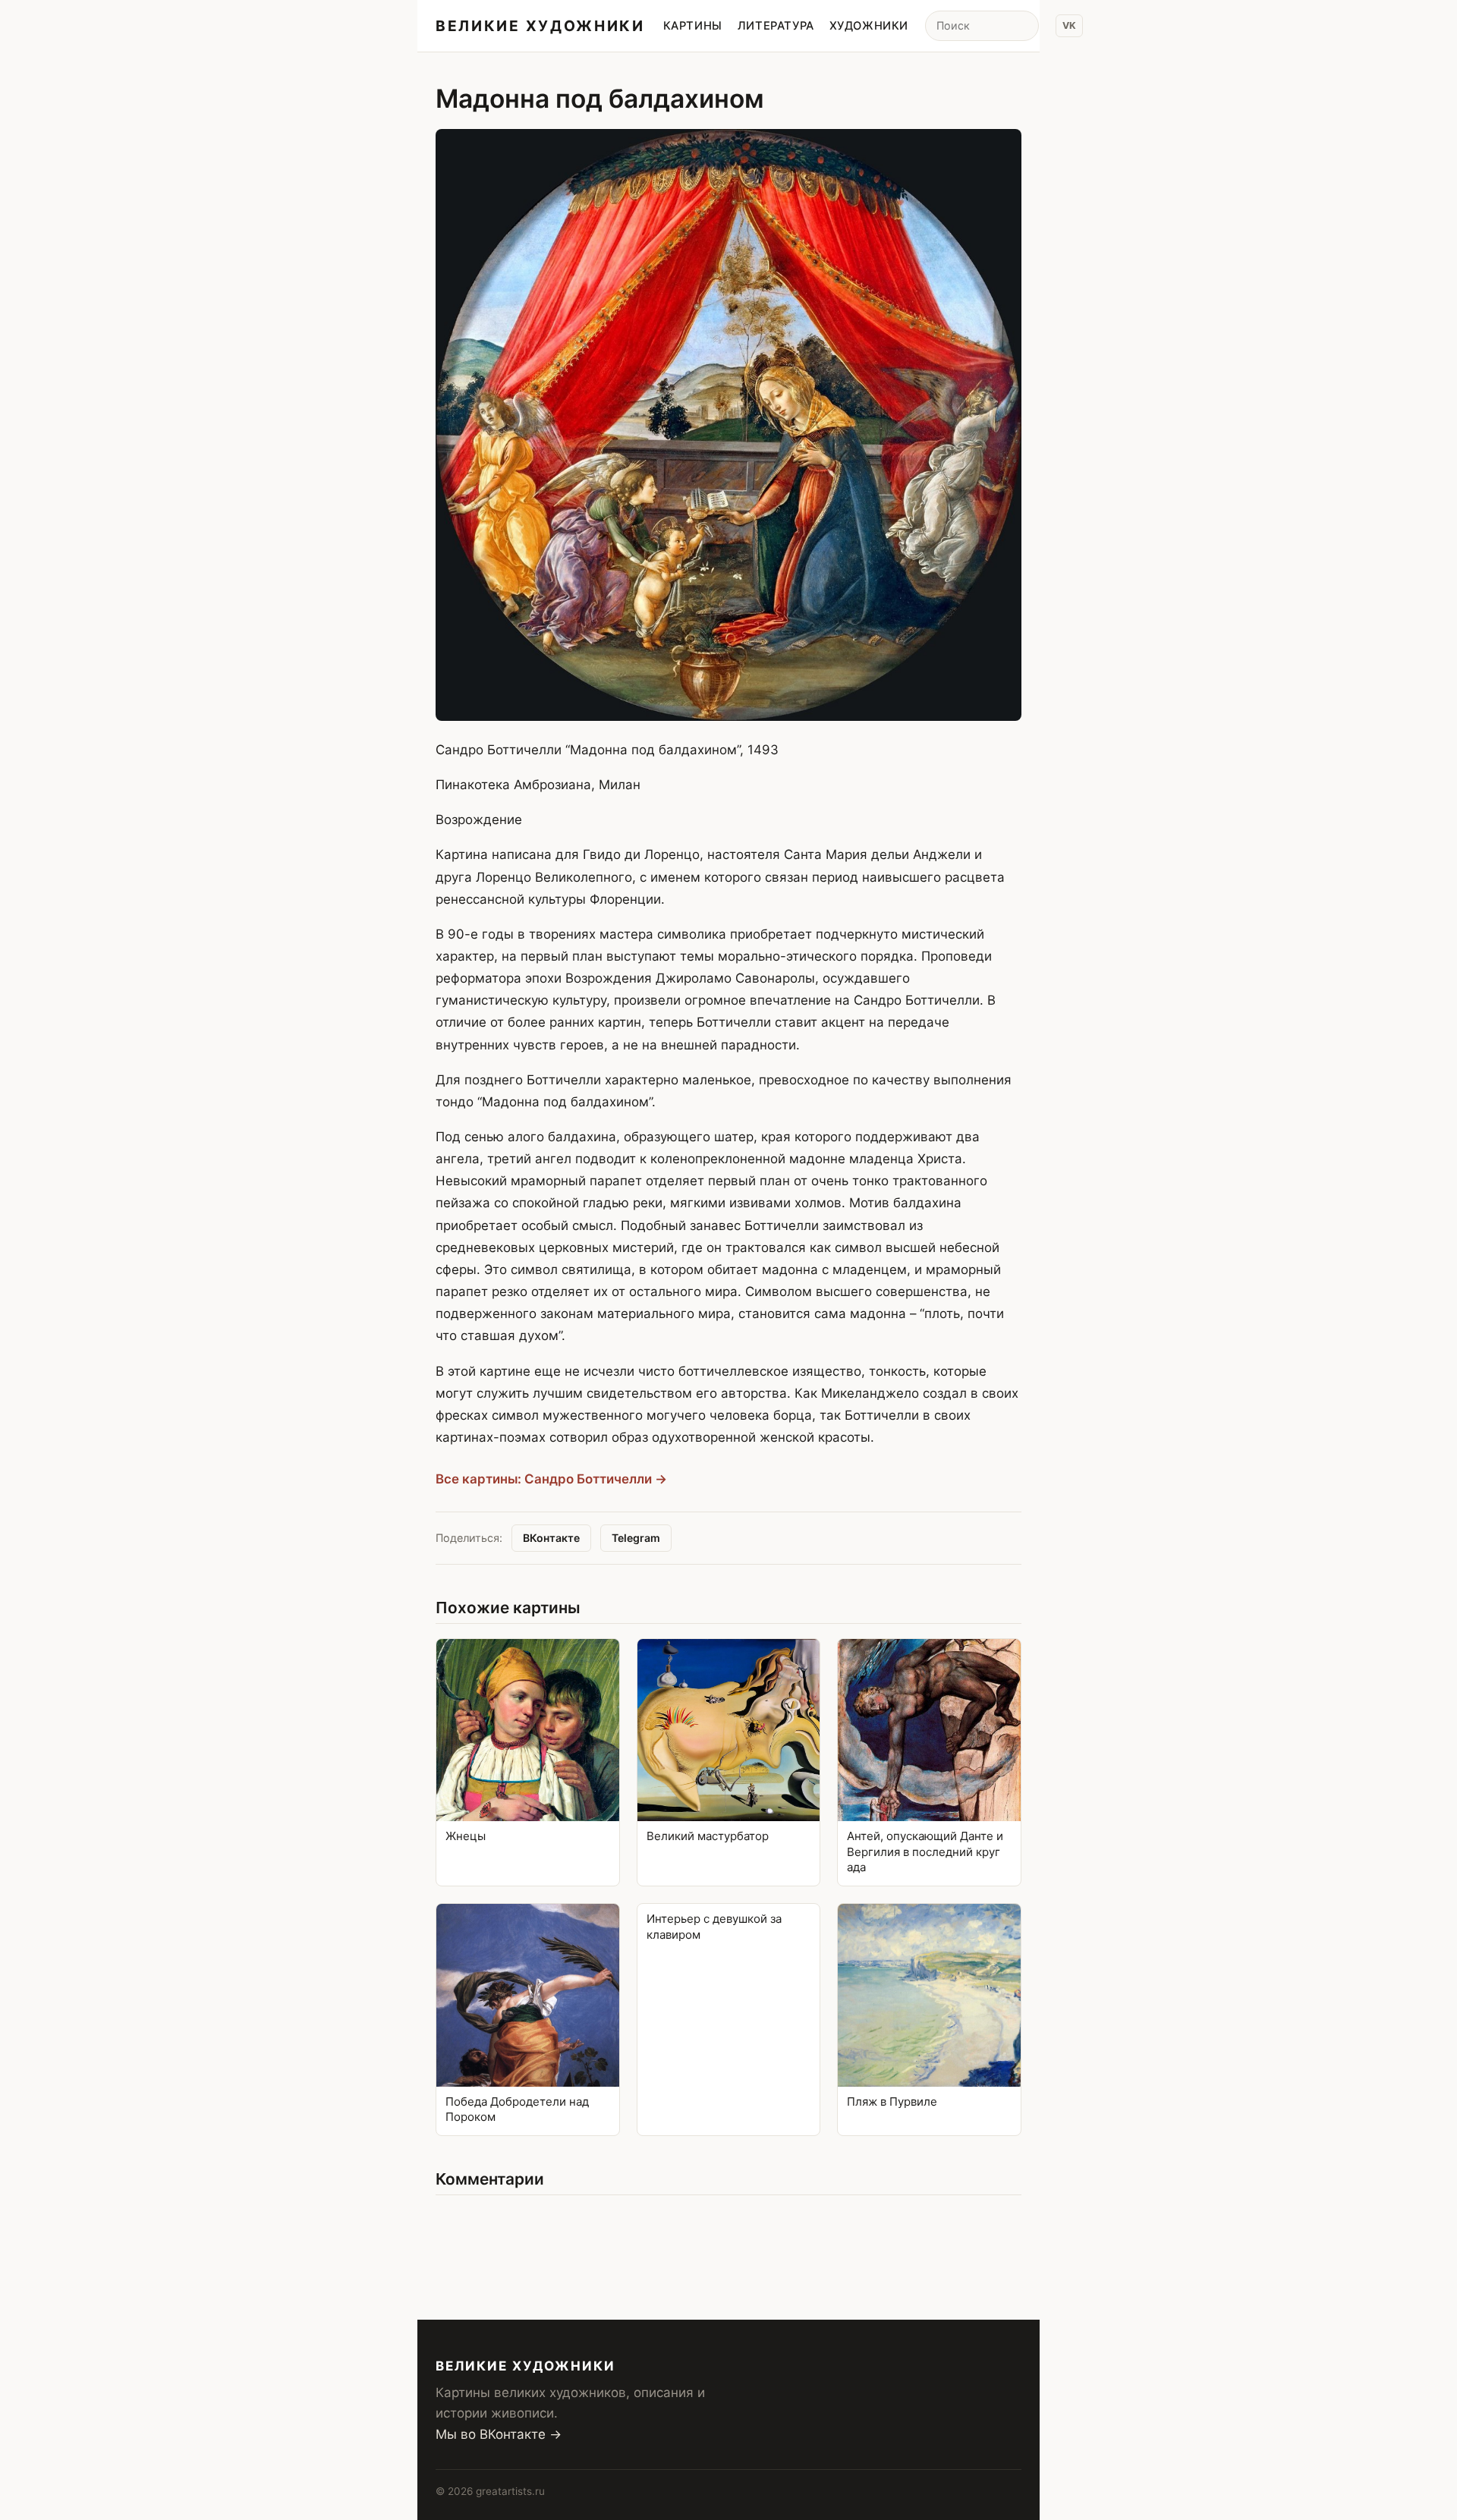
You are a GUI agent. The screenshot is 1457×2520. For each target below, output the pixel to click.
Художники (869, 26)
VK (1069, 25)
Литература (776, 26)
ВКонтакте (551, 1538)
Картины (693, 26)
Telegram (636, 1538)
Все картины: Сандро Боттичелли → (551, 1479)
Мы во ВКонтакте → (499, 2434)
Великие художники (540, 26)
